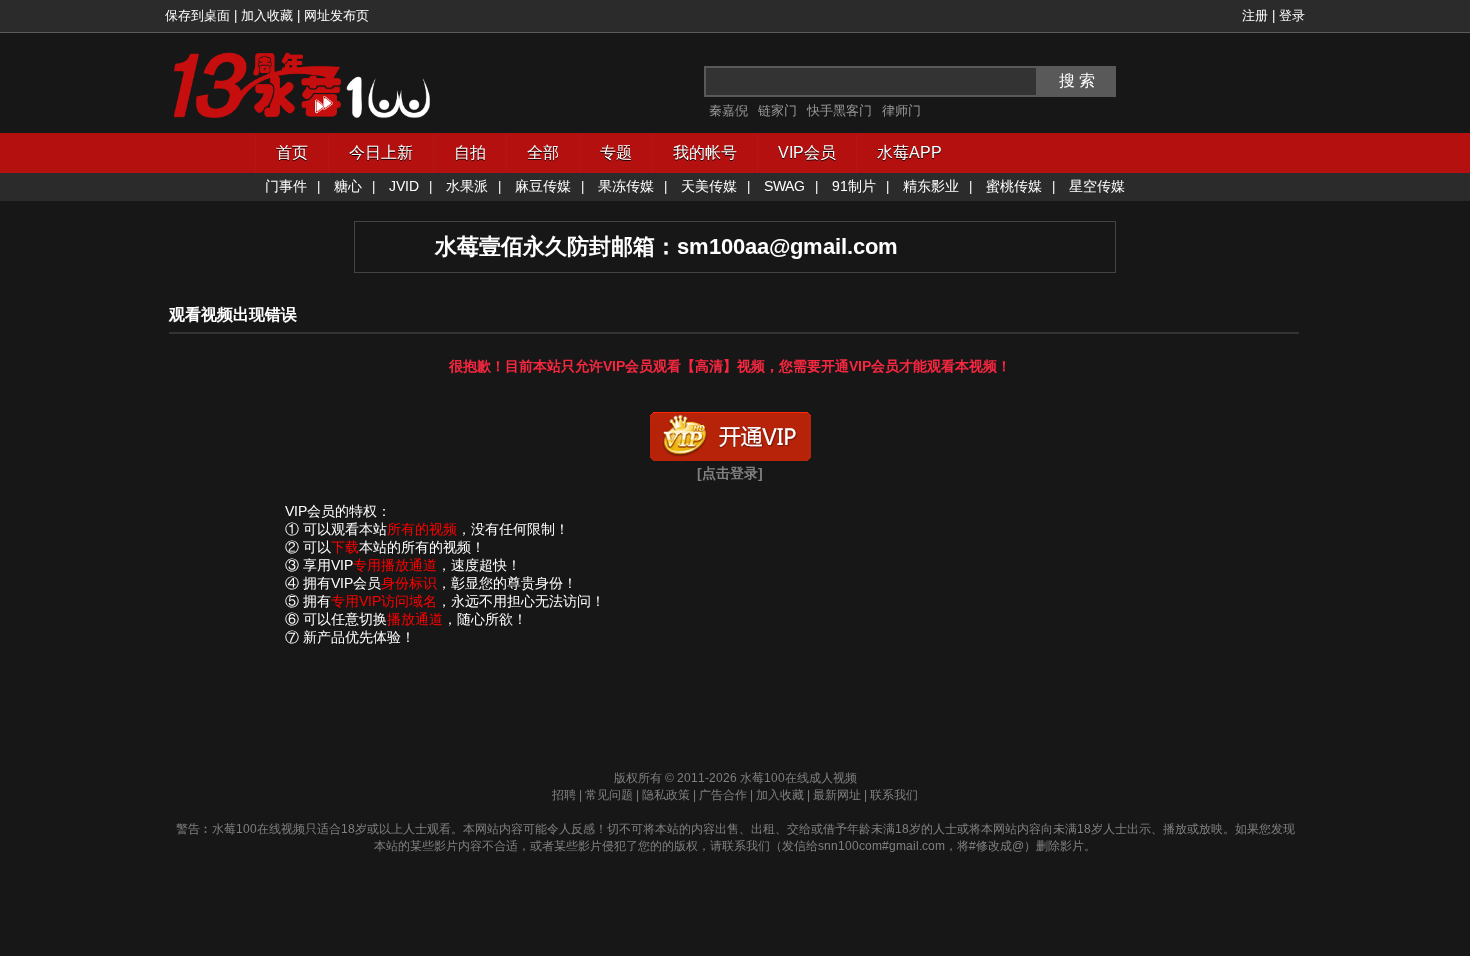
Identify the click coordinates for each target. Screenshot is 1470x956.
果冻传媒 (626, 186)
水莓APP (909, 152)
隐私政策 (666, 795)
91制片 (854, 186)
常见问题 (609, 795)
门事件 (286, 186)
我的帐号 (705, 152)
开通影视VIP (730, 432)
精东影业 (931, 186)
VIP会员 (807, 152)
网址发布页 (336, 15)
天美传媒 (709, 186)
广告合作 (723, 795)
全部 (543, 152)
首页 (292, 152)
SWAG (784, 186)
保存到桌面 (197, 15)
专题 (616, 152)
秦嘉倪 (728, 110)
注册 (1255, 15)
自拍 (470, 152)
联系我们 (894, 795)
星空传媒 (1097, 186)
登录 (1292, 15)
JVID (404, 186)
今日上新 (381, 152)
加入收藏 (267, 15)
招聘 (564, 795)
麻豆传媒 (543, 186)
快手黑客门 (839, 110)
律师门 (901, 110)
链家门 (777, 110)
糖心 (348, 186)
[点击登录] (730, 473)
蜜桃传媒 (1014, 186)
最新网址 (837, 795)
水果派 (467, 186)
